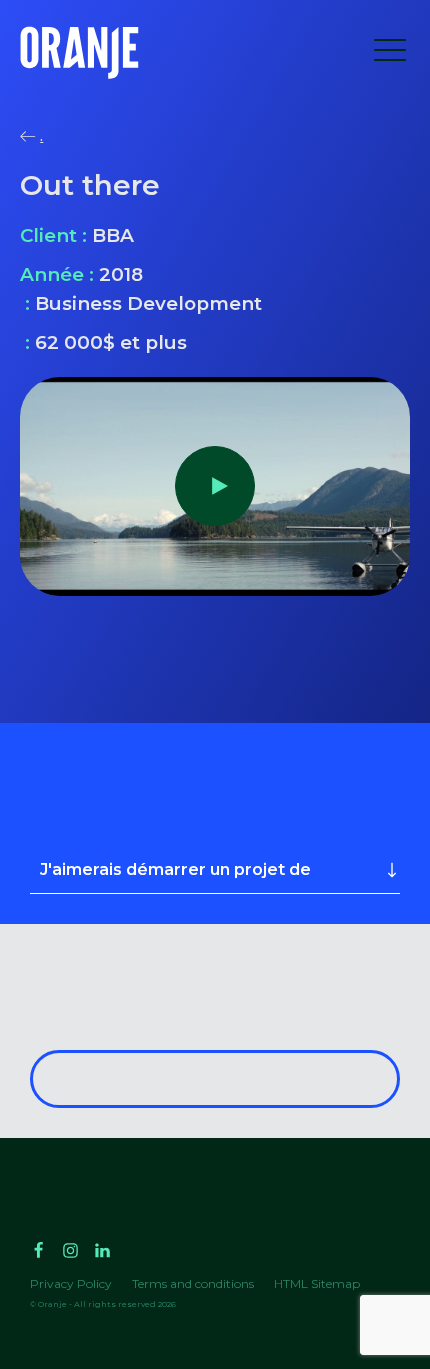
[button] (390, 53)
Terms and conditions (193, 1283)
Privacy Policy (71, 1283)
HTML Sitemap (317, 1283)
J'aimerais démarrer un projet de (175, 869)
